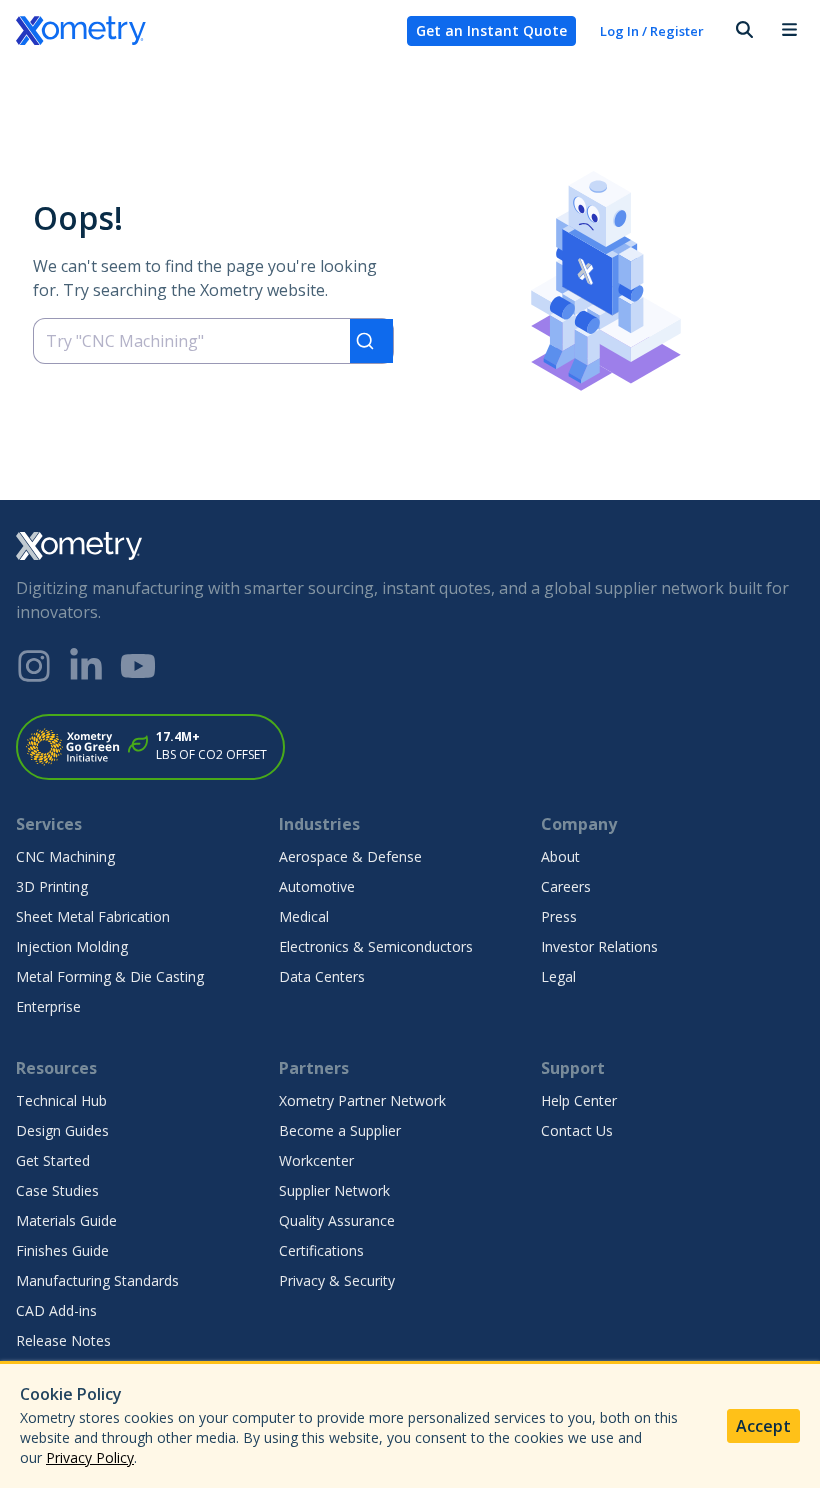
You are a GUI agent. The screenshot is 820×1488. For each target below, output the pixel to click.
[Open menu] (789, 31)
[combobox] (213, 341)
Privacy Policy (90, 1457)
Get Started (53, 1160)
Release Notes (63, 1340)
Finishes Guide (62, 1250)
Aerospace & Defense (350, 856)
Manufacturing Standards (97, 1280)
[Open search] (743, 31)
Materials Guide (66, 1220)
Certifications (321, 1250)
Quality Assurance (337, 1220)
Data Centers (322, 976)
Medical (304, 916)
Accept (763, 1426)
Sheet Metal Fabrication (93, 916)
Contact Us (577, 1130)
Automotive (317, 886)
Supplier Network (334, 1190)
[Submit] (371, 341)
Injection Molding (72, 946)
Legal (558, 976)
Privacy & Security (337, 1280)
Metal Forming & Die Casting (110, 976)
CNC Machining (65, 856)
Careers (566, 886)
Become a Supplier (340, 1130)
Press (559, 916)
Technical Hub (61, 1100)
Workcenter (316, 1160)
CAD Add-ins (56, 1310)
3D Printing (52, 886)
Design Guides (62, 1130)
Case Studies (57, 1190)
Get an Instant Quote (491, 30)
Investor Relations (599, 946)
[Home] (203, 31)
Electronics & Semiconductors (376, 946)
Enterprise (48, 1006)
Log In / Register (652, 31)
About (560, 856)
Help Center (579, 1100)
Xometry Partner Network (362, 1100)
